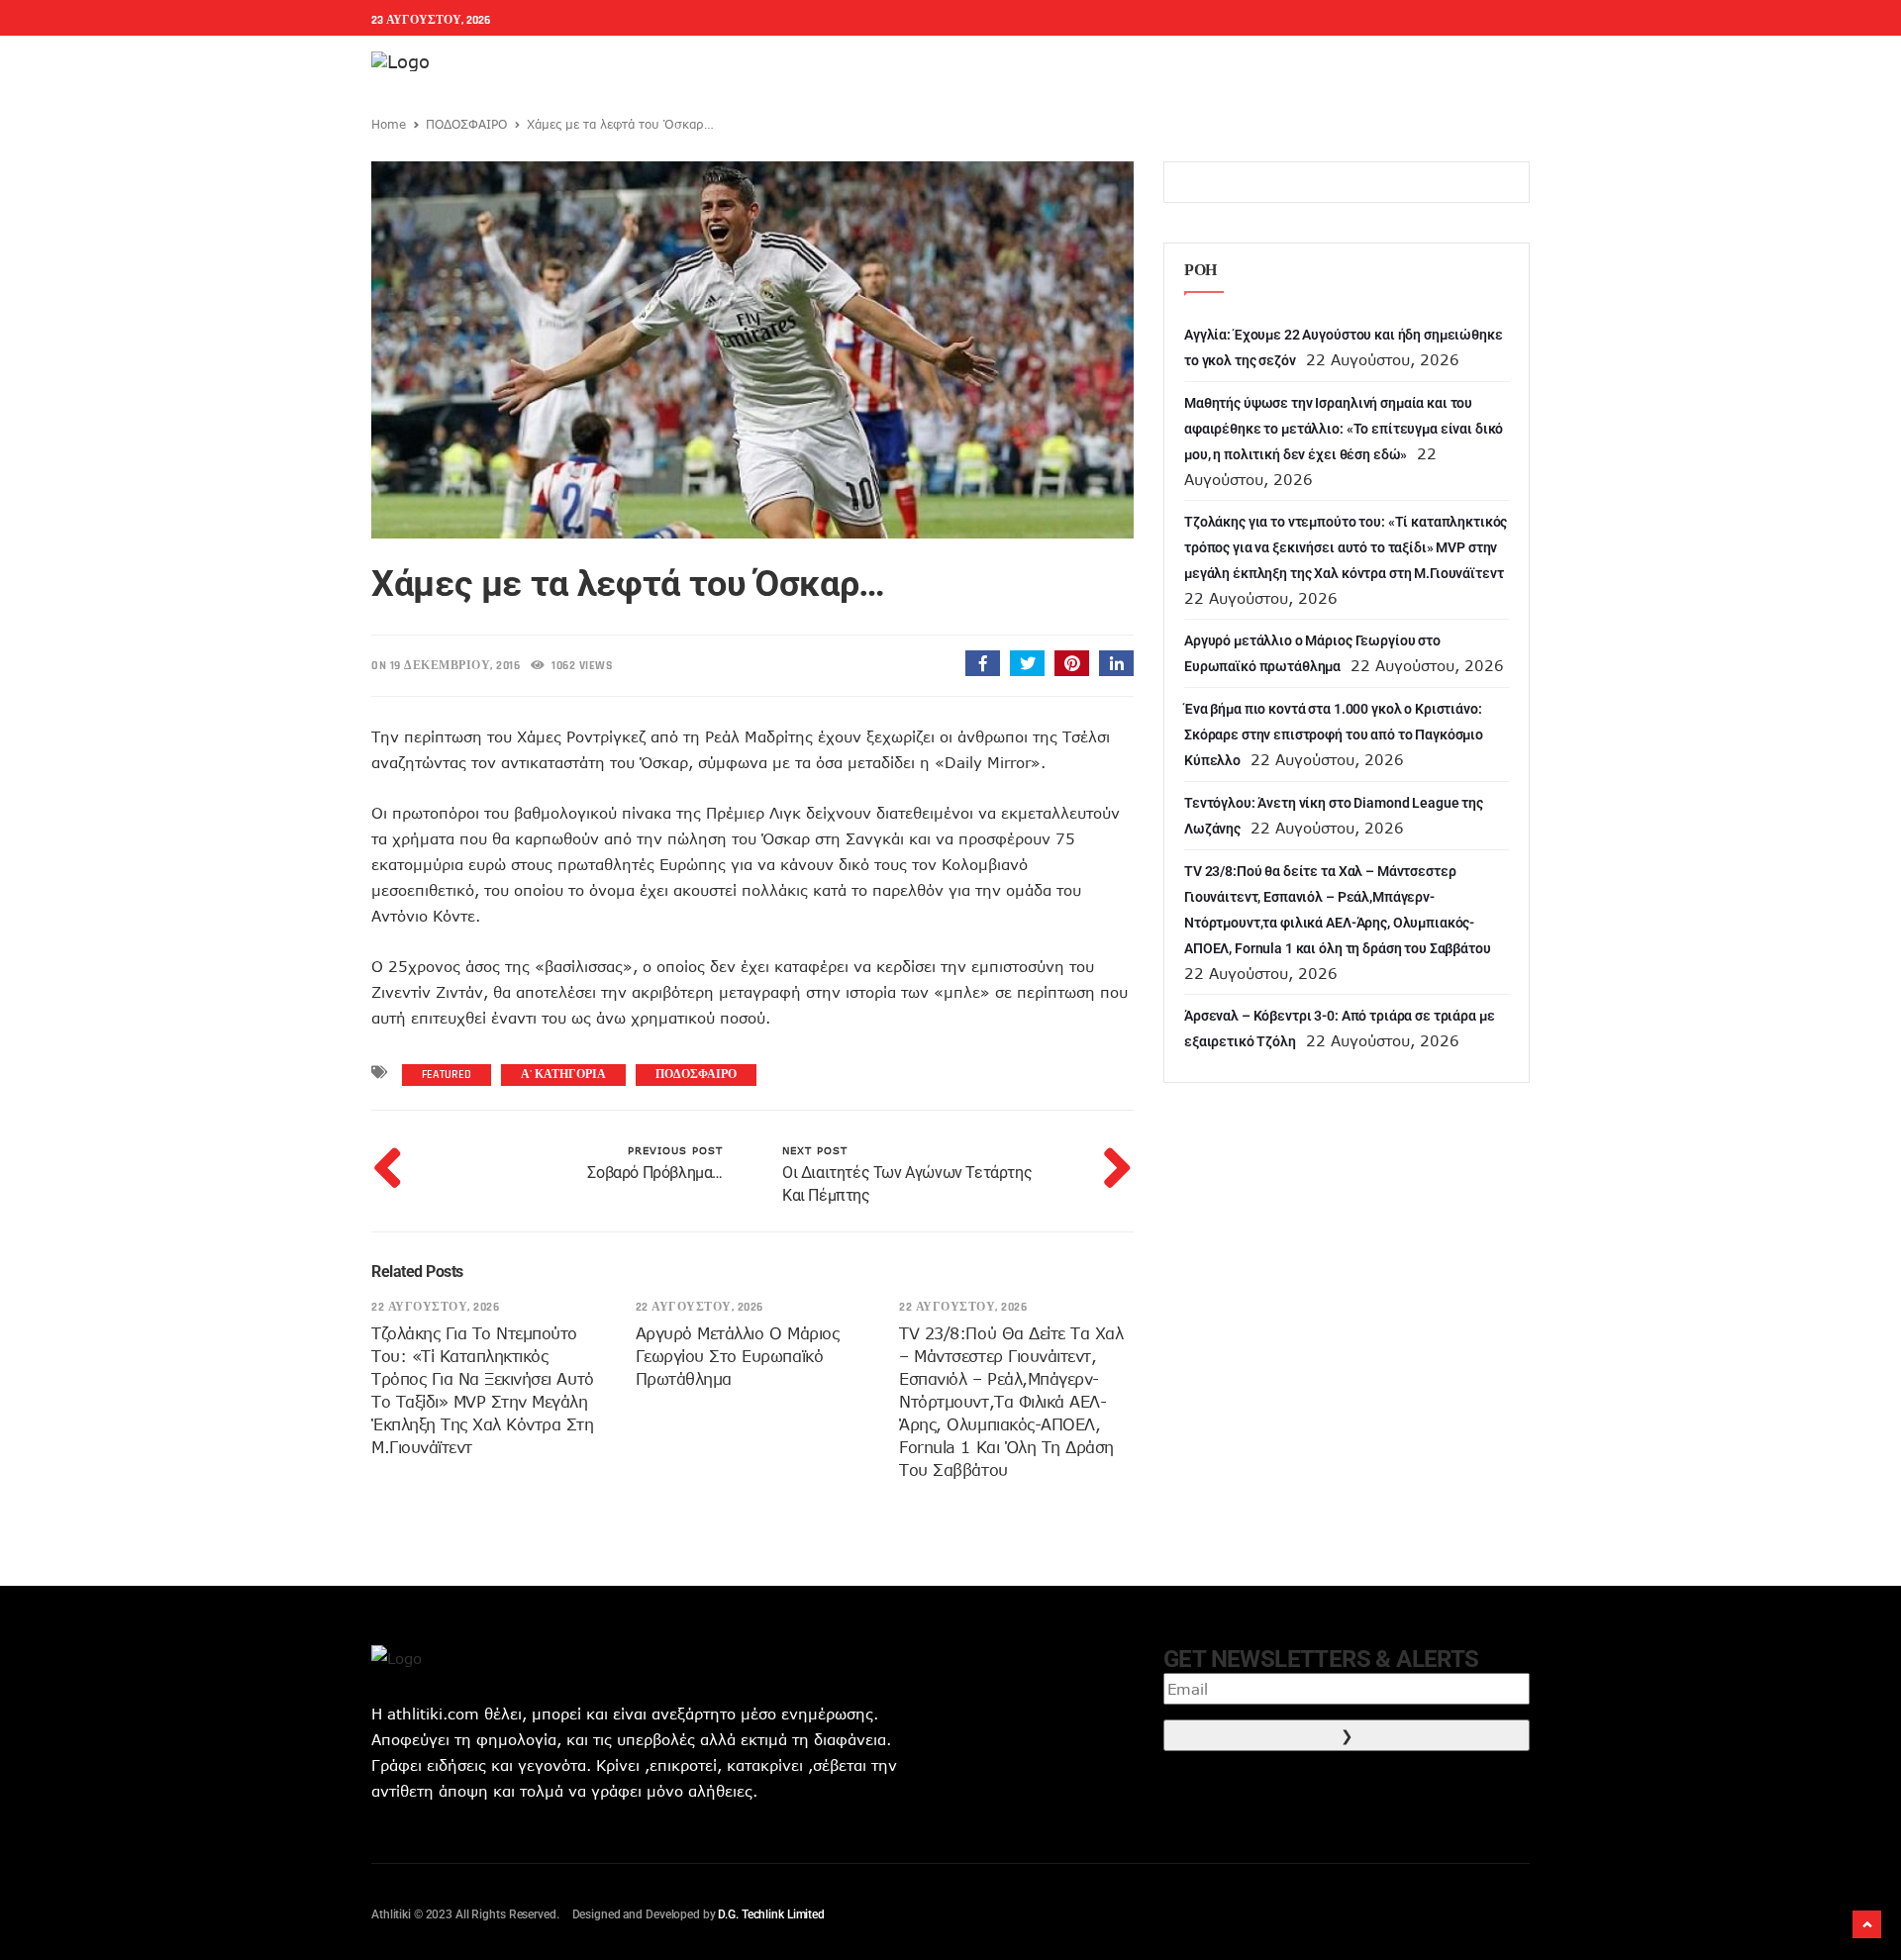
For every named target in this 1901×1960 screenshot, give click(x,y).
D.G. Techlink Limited (771, 1914)
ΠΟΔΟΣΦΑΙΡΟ (466, 124)
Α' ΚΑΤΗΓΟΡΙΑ (563, 1075)
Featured (447, 1075)
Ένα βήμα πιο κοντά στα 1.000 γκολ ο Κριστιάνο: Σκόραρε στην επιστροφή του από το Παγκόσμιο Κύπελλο (1334, 735)
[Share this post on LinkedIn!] (1116, 663)
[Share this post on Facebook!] (983, 663)
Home (389, 124)
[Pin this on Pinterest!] (1072, 663)
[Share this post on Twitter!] (1027, 663)
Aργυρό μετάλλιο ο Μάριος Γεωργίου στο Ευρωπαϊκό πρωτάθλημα (737, 1356)
